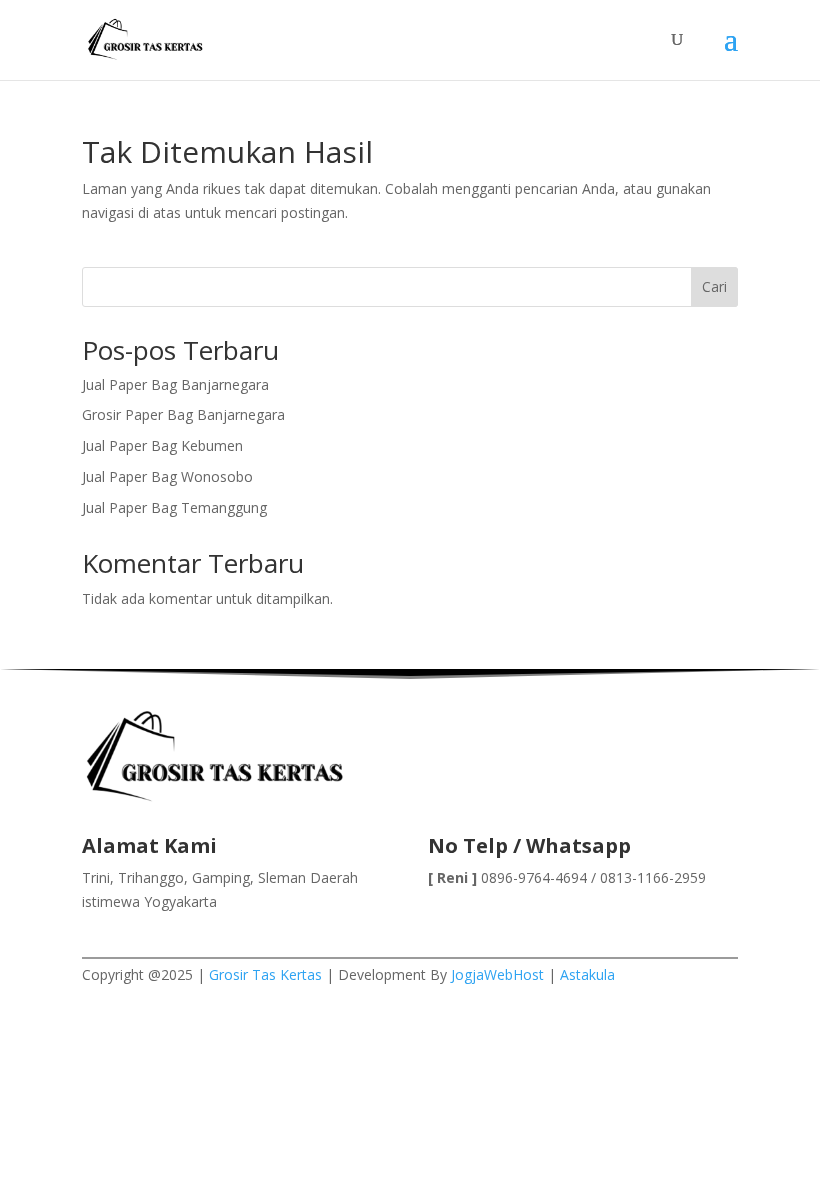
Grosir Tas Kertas (265, 974)
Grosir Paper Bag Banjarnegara (183, 414)
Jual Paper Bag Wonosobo (167, 476)
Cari (714, 286)
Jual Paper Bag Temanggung (174, 507)
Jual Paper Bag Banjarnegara (175, 384)
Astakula (587, 974)
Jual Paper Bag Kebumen (162, 445)
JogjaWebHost (497, 974)
